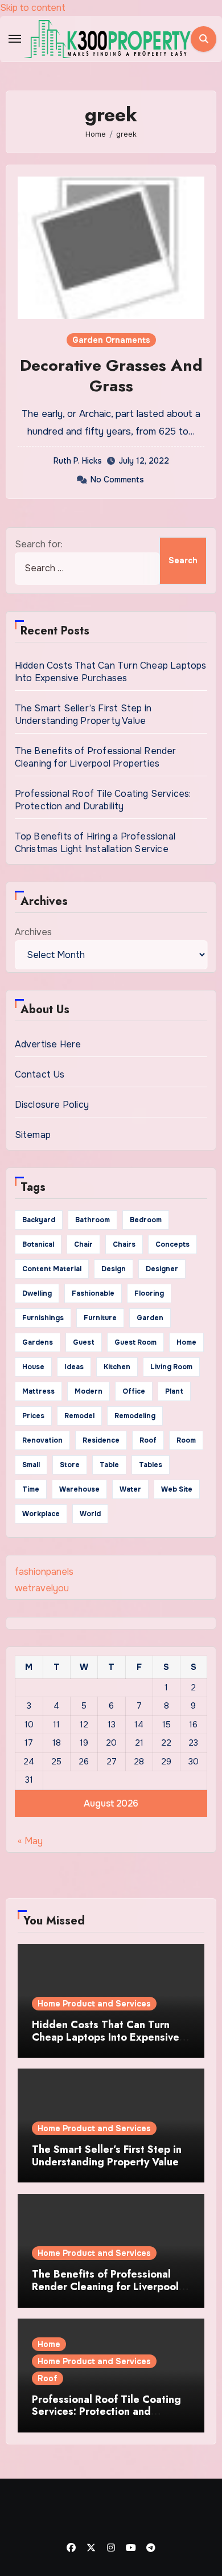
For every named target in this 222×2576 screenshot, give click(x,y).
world (90, 1514)
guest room (135, 1342)
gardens (38, 1342)
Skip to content (33, 8)
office (134, 1391)
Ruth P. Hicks (78, 461)
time (31, 1489)
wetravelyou (42, 1588)
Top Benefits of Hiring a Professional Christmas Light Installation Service (95, 843)
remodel (79, 1416)
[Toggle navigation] (15, 39)
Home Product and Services (94, 2004)
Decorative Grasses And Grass (111, 376)
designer (162, 1269)
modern (89, 1391)
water (130, 1489)
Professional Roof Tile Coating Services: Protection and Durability (103, 800)
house (33, 1367)
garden (150, 1318)
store (70, 1465)
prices (33, 1416)
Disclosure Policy (52, 1105)
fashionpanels (44, 1572)
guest (84, 1342)
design (114, 1269)
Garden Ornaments (111, 340)
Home (49, 2344)
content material (52, 1269)
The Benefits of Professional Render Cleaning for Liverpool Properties (96, 757)
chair (83, 1244)
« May (30, 1841)
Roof (48, 2378)
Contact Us (40, 1074)
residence (101, 1440)
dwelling (37, 1293)
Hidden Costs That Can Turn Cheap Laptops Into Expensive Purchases (111, 672)
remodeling (135, 1416)
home (186, 1342)
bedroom (146, 1220)
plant (174, 1391)
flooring (149, 1293)
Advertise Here (48, 1044)
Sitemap (33, 1135)
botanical (38, 1244)
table (109, 1465)
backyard (39, 1220)
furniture (100, 1318)
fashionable (93, 1293)
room (186, 1440)
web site (177, 1489)
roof (148, 1440)
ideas (74, 1367)
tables (151, 1465)
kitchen (117, 1367)
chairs (124, 1244)
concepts (172, 1244)
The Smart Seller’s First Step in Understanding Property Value (83, 714)
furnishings (43, 1318)
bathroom (92, 1220)
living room (171, 1367)
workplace (41, 1514)
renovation (42, 1440)
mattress (38, 1391)
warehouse (79, 1489)
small (31, 1465)
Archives (33, 932)
